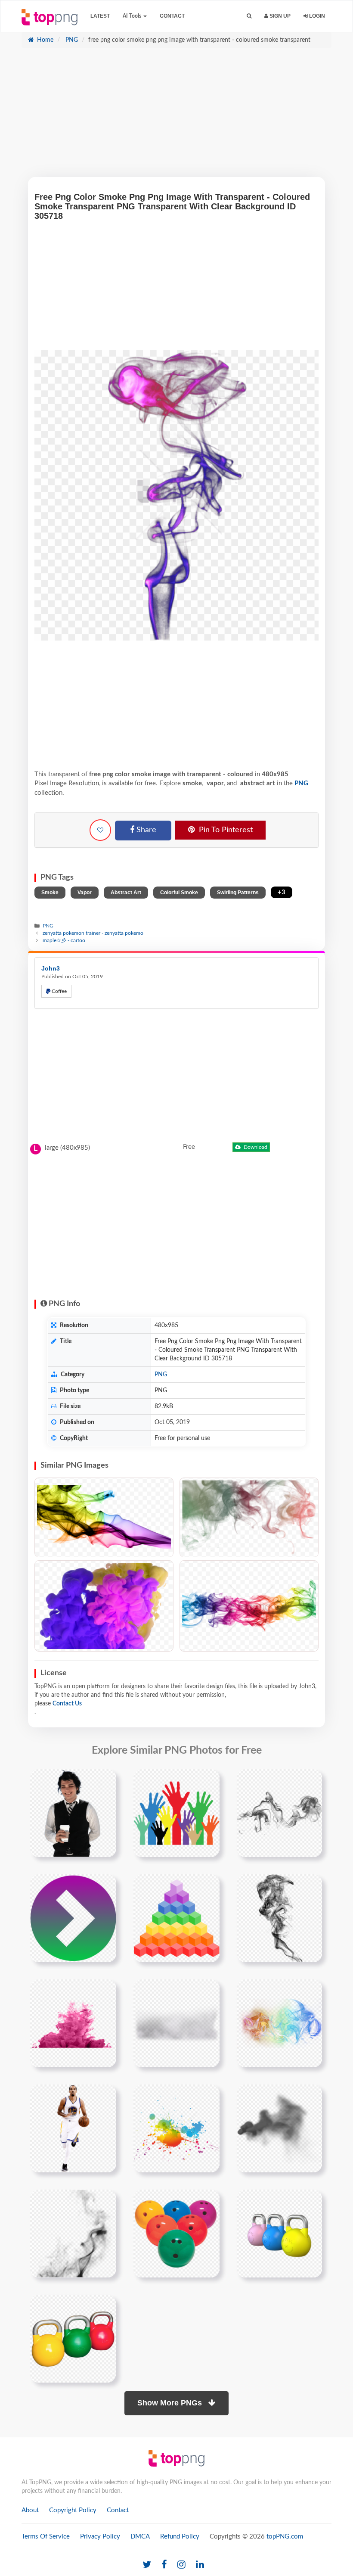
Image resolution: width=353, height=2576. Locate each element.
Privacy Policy (100, 2537)
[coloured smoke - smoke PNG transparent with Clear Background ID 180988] (104, 1517)
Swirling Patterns (238, 893)
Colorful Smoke (179, 893)
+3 (282, 892)
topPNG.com (285, 2537)
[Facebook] (164, 2565)
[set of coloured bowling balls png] (176, 2234)
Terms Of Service (46, 2537)
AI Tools (133, 16)
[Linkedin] (200, 2565)
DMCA (140, 2537)
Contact (172, 16)
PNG (71, 40)
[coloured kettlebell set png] (279, 2234)
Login (316, 16)
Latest (100, 16)
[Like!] (100, 830)
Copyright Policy (73, 2510)
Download (255, 1147)
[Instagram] (181, 2565)
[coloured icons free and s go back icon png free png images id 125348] (73, 1918)
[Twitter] (147, 2565)
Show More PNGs (171, 2403)
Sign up (279, 16)
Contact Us (67, 1704)
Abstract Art (126, 893)
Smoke (50, 893)
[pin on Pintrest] (105, 1781)
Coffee (59, 991)
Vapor (85, 893)
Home (44, 40)
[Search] (249, 16)
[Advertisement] (176, 117)
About (30, 2510)
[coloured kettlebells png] (73, 2339)
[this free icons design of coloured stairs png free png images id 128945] (176, 1918)
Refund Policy (180, 2537)
